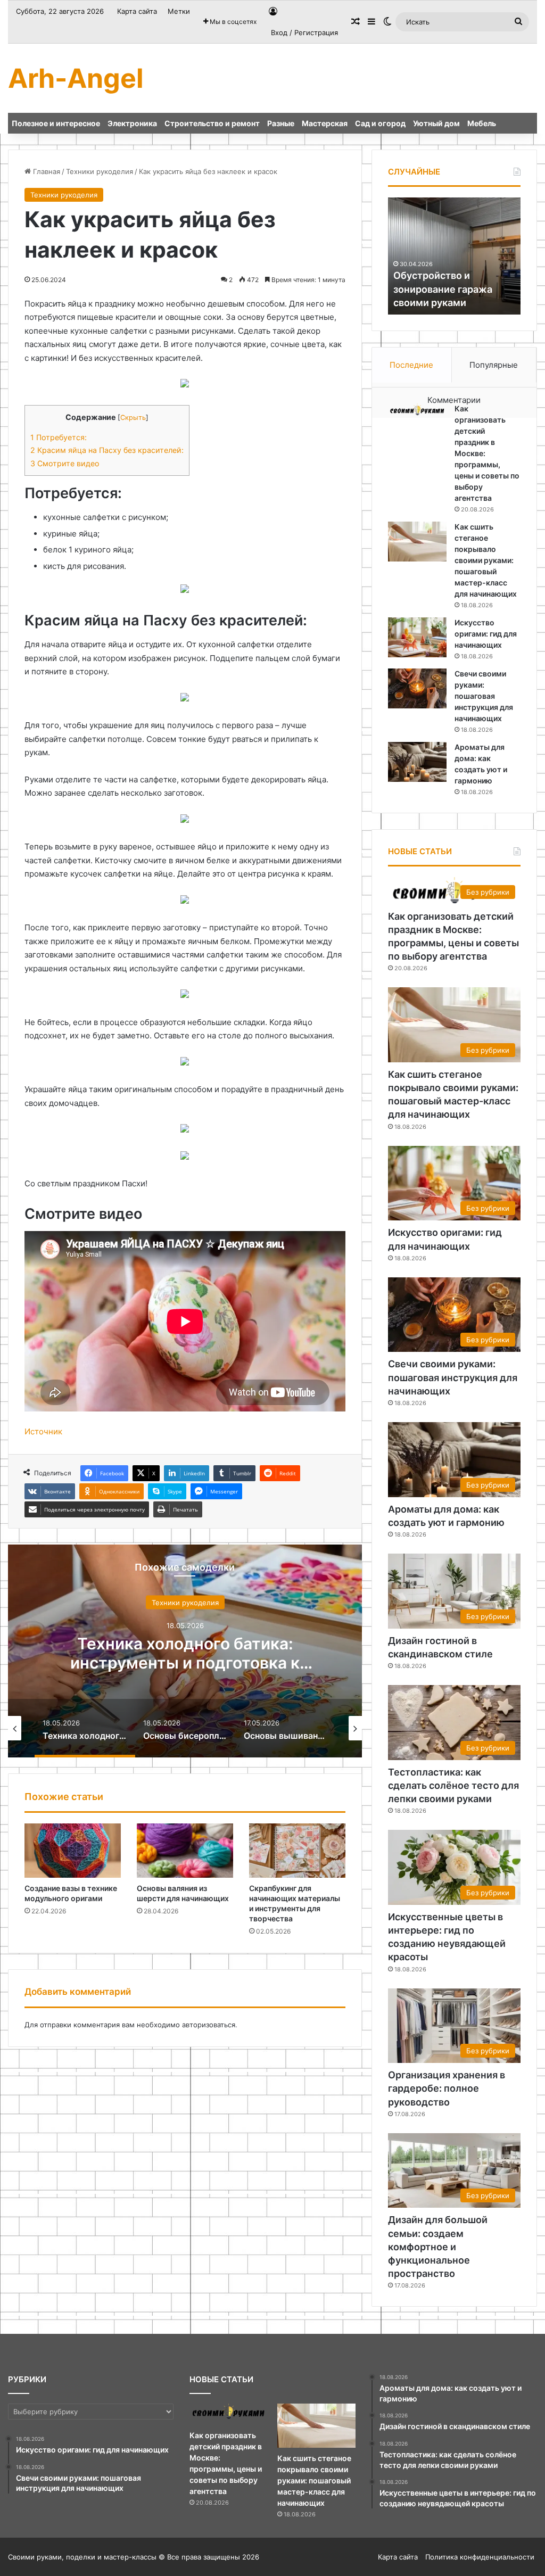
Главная (46, 171)
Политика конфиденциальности (480, 2557)
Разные (281, 123)
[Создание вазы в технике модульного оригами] (73, 1851)
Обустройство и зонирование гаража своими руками (443, 289)
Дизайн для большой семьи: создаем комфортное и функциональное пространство (438, 2247)
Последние (411, 365)
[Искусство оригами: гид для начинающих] (417, 637)
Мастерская (325, 123)
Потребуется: (59, 437)
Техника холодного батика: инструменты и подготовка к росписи (185, 1662)
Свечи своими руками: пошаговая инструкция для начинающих (484, 696)
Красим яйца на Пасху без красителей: (107, 450)
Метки (179, 11)
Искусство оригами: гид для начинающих (486, 634)
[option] (185, 1651)
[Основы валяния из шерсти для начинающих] (185, 1851)
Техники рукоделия (100, 171)
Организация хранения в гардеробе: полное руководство (447, 2088)
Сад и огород (380, 123)
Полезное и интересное (56, 123)
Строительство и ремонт (212, 123)
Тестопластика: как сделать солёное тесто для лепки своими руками (453, 1785)
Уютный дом (436, 123)
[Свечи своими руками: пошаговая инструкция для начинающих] (417, 688)
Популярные (494, 365)
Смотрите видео (65, 463)
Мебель (482, 123)
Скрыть (133, 418)
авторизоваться (209, 2025)
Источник (43, 1431)
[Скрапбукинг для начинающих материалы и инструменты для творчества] (297, 1851)
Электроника (132, 123)
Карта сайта (137, 11)
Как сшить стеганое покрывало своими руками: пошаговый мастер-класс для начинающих (486, 560)
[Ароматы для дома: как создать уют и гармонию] (417, 762)
